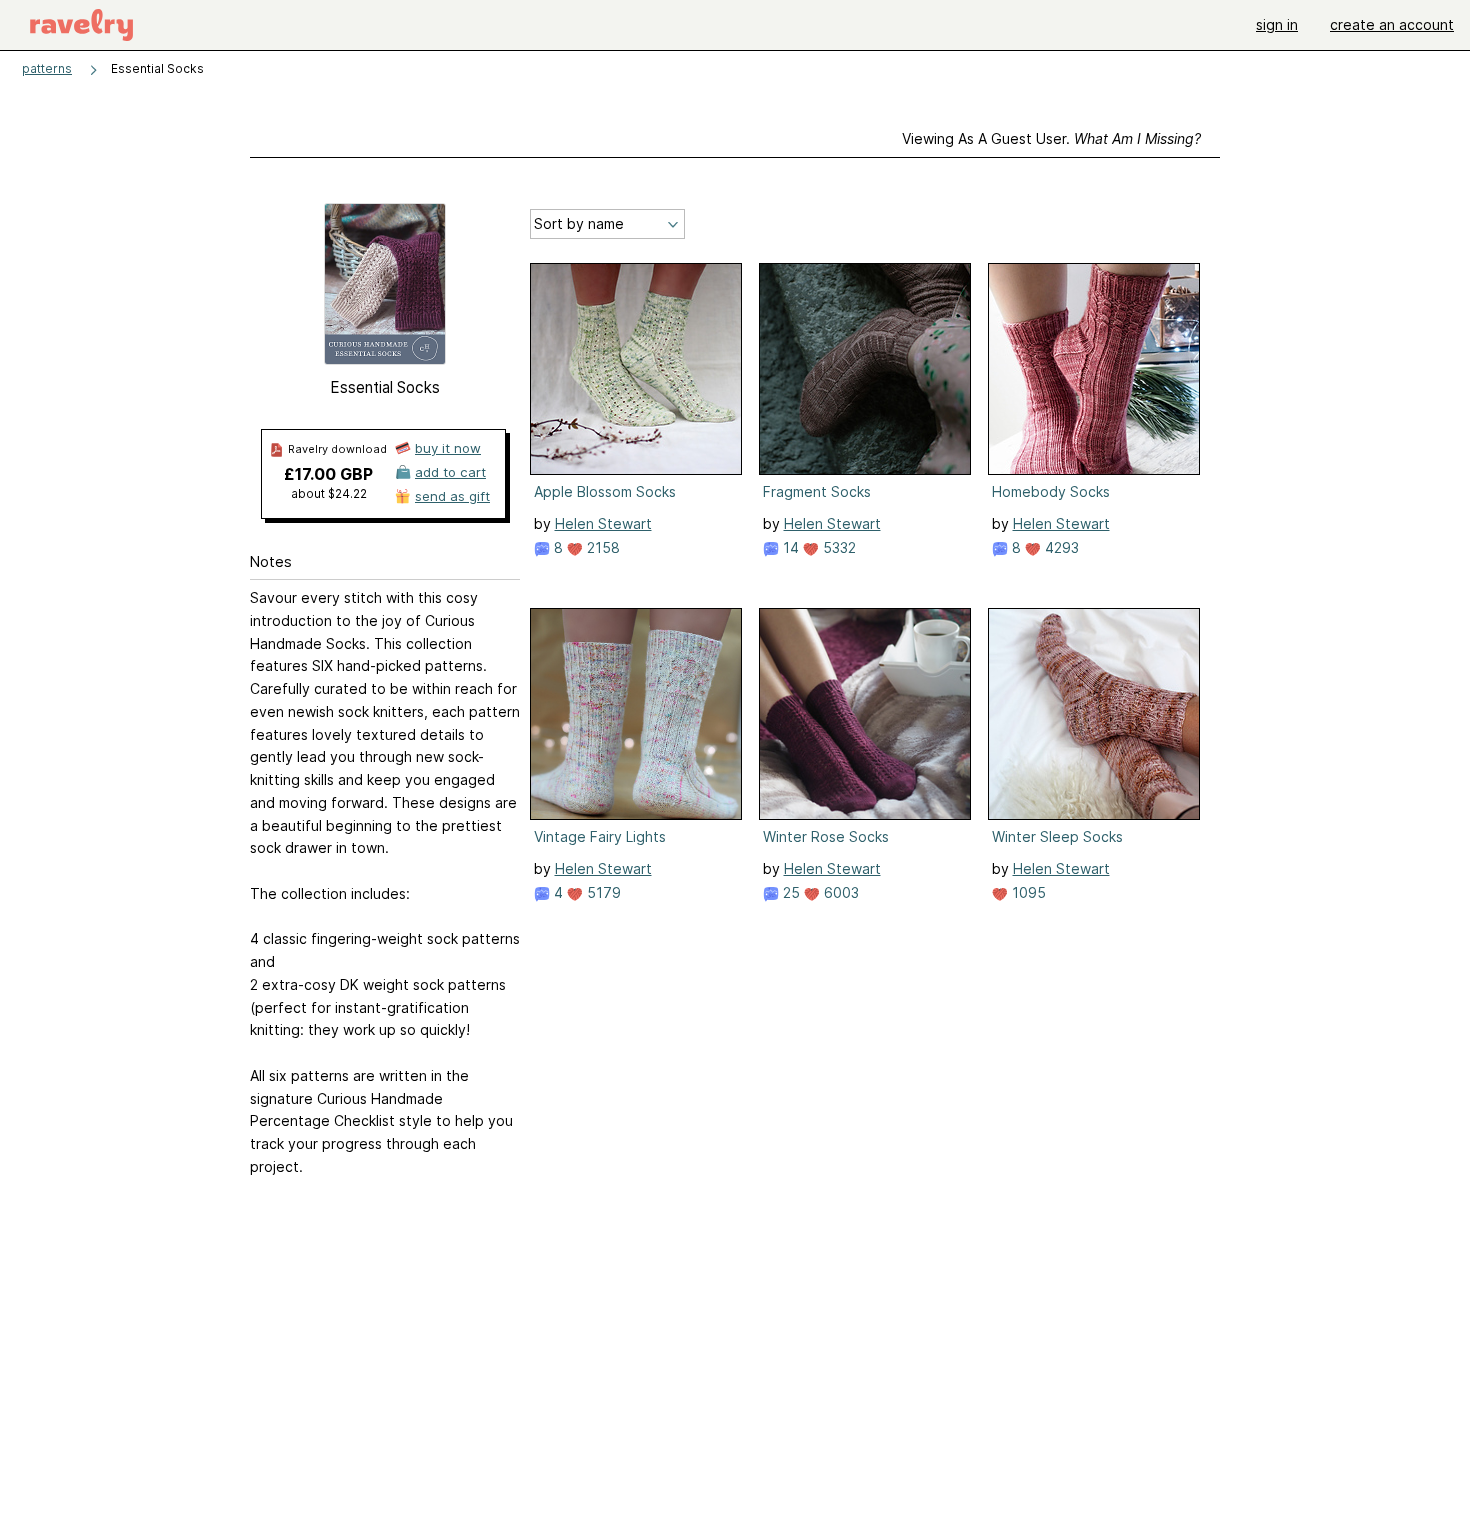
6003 (839, 892)
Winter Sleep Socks (1057, 836)
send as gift (452, 496)
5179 (602, 892)
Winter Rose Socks (826, 836)
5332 (837, 547)
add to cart (450, 472)
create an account (1392, 24)
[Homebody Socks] (1094, 369)
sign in (1277, 24)
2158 (601, 547)
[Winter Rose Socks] (865, 714)
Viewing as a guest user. (1051, 138)
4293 (1060, 547)
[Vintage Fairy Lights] (636, 714)
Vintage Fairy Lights (600, 836)
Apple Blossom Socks (605, 491)
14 (789, 547)
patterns (47, 68)
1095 (1027, 892)
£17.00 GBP (328, 474)
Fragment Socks (817, 491)
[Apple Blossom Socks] (636, 369)
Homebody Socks (1051, 491)
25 (789, 892)
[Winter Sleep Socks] (1094, 714)
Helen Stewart (603, 523)
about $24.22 (329, 493)
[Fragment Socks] (865, 369)
